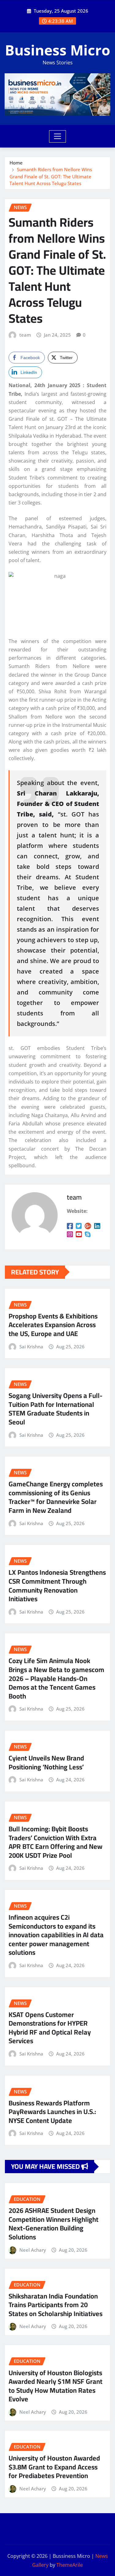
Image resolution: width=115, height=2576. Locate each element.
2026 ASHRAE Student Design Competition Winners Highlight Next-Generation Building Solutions (54, 2224)
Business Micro (57, 50)
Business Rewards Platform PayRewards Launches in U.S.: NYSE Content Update (52, 2112)
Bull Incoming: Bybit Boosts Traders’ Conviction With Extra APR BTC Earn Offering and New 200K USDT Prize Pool (56, 1842)
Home (16, 163)
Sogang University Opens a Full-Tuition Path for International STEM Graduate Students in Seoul (56, 1409)
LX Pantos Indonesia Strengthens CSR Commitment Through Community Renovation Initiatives (57, 1586)
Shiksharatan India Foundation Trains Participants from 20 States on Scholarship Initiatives (56, 2305)
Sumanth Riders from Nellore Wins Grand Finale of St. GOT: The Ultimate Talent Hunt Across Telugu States (51, 176)
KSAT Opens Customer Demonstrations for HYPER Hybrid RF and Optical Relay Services (50, 2028)
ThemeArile (70, 2565)
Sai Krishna (31, 1347)
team (25, 335)
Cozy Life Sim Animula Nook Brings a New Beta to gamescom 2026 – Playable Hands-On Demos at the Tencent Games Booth (56, 1678)
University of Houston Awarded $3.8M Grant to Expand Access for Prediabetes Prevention (54, 2467)
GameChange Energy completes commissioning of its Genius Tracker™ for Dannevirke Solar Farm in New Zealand (56, 1497)
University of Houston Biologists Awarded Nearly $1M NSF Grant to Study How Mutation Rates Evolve (56, 2386)
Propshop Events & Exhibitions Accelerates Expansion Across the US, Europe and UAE (53, 1325)
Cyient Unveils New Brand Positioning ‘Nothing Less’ (46, 1762)
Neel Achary (33, 2250)
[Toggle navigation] (57, 136)
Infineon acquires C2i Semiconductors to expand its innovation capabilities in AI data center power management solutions (56, 1935)
